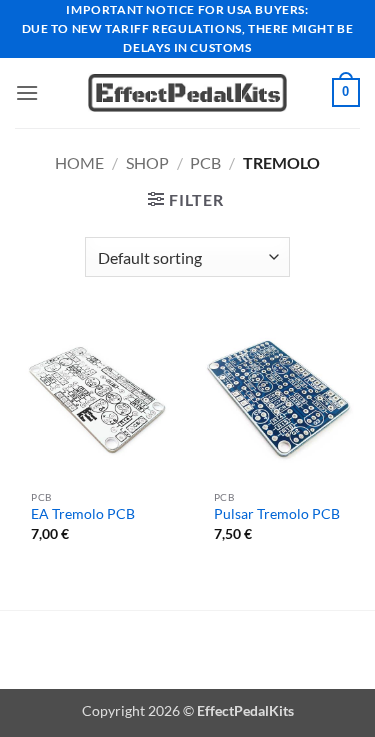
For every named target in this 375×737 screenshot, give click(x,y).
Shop (147, 162)
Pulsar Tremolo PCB (277, 514)
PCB (205, 162)
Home (79, 162)
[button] (27, 92)
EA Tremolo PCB (83, 514)
